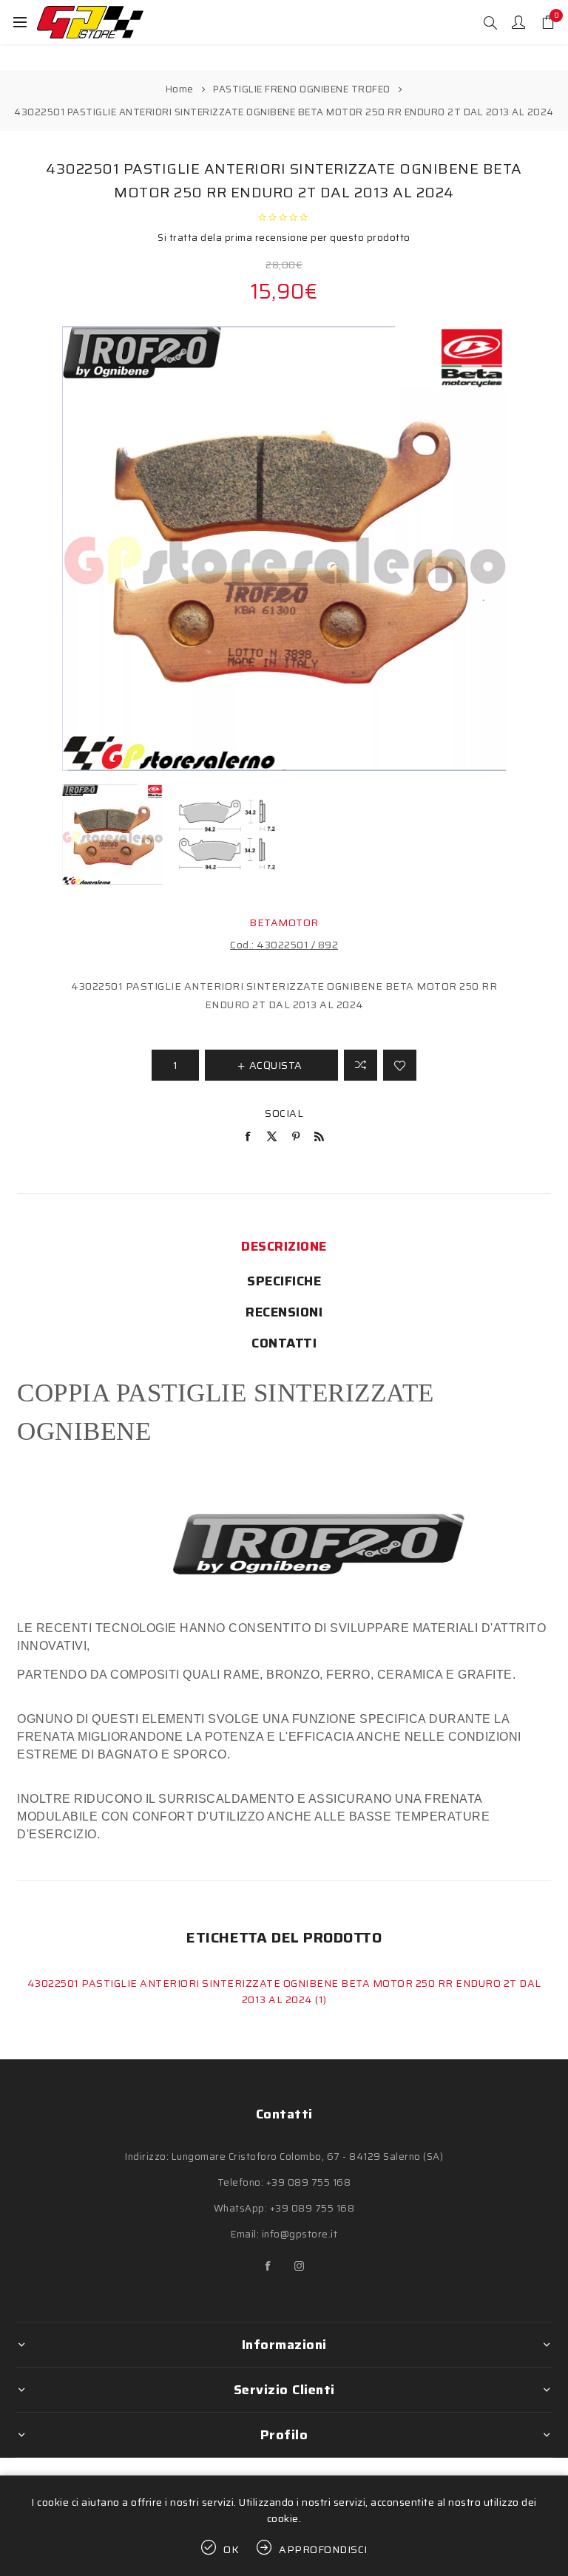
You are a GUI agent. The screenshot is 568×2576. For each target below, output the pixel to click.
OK (231, 2549)
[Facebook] (268, 2266)
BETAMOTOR (284, 922)
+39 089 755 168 (309, 2182)
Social (284, 1113)
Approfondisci (323, 2549)
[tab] (284, 1246)
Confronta (361, 1065)
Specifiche (284, 1281)
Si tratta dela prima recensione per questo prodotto (284, 238)
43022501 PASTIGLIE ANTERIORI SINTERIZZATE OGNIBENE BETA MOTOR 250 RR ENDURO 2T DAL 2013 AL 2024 (284, 1991)
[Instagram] (300, 2266)
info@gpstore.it (300, 2234)
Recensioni (284, 1312)
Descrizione (284, 1246)
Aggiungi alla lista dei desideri (400, 1065)
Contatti (284, 1343)
